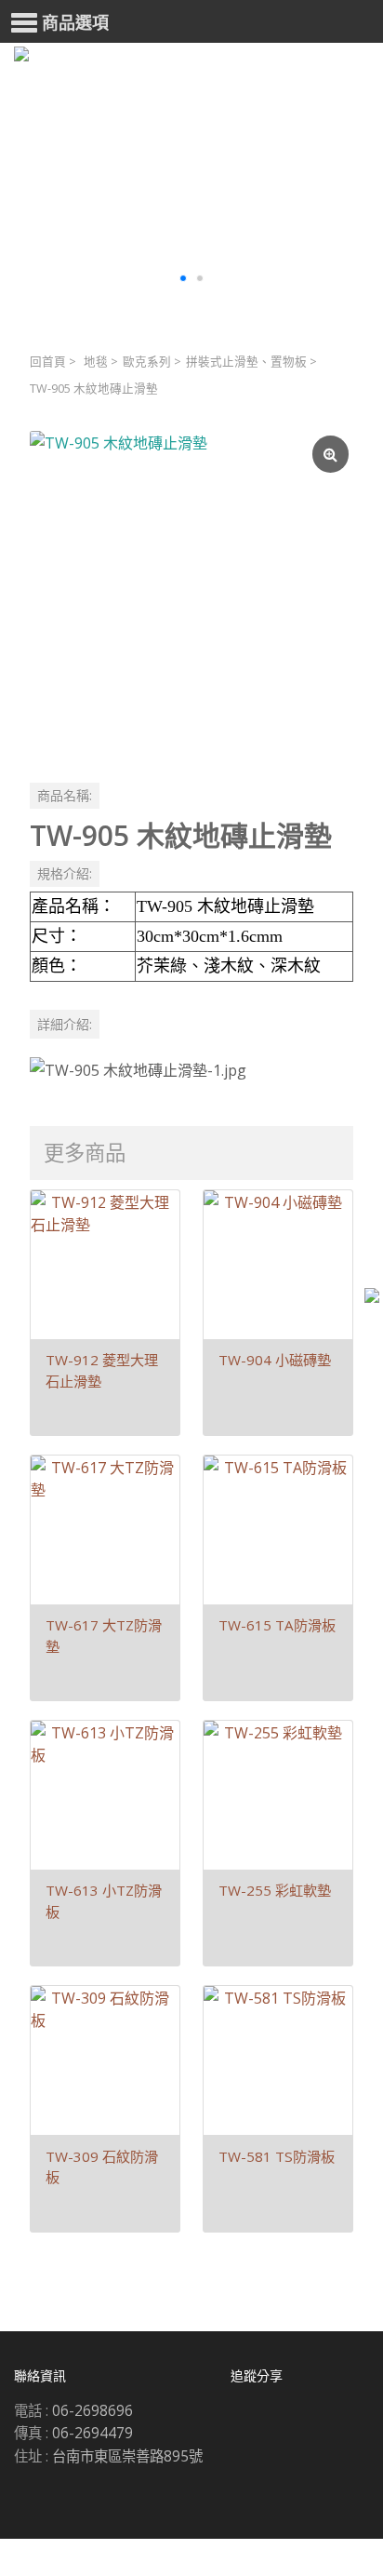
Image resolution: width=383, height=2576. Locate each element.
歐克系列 (147, 362)
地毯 (96, 362)
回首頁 (48, 362)
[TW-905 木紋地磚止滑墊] (191, 593)
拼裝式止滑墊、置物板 (246, 362)
